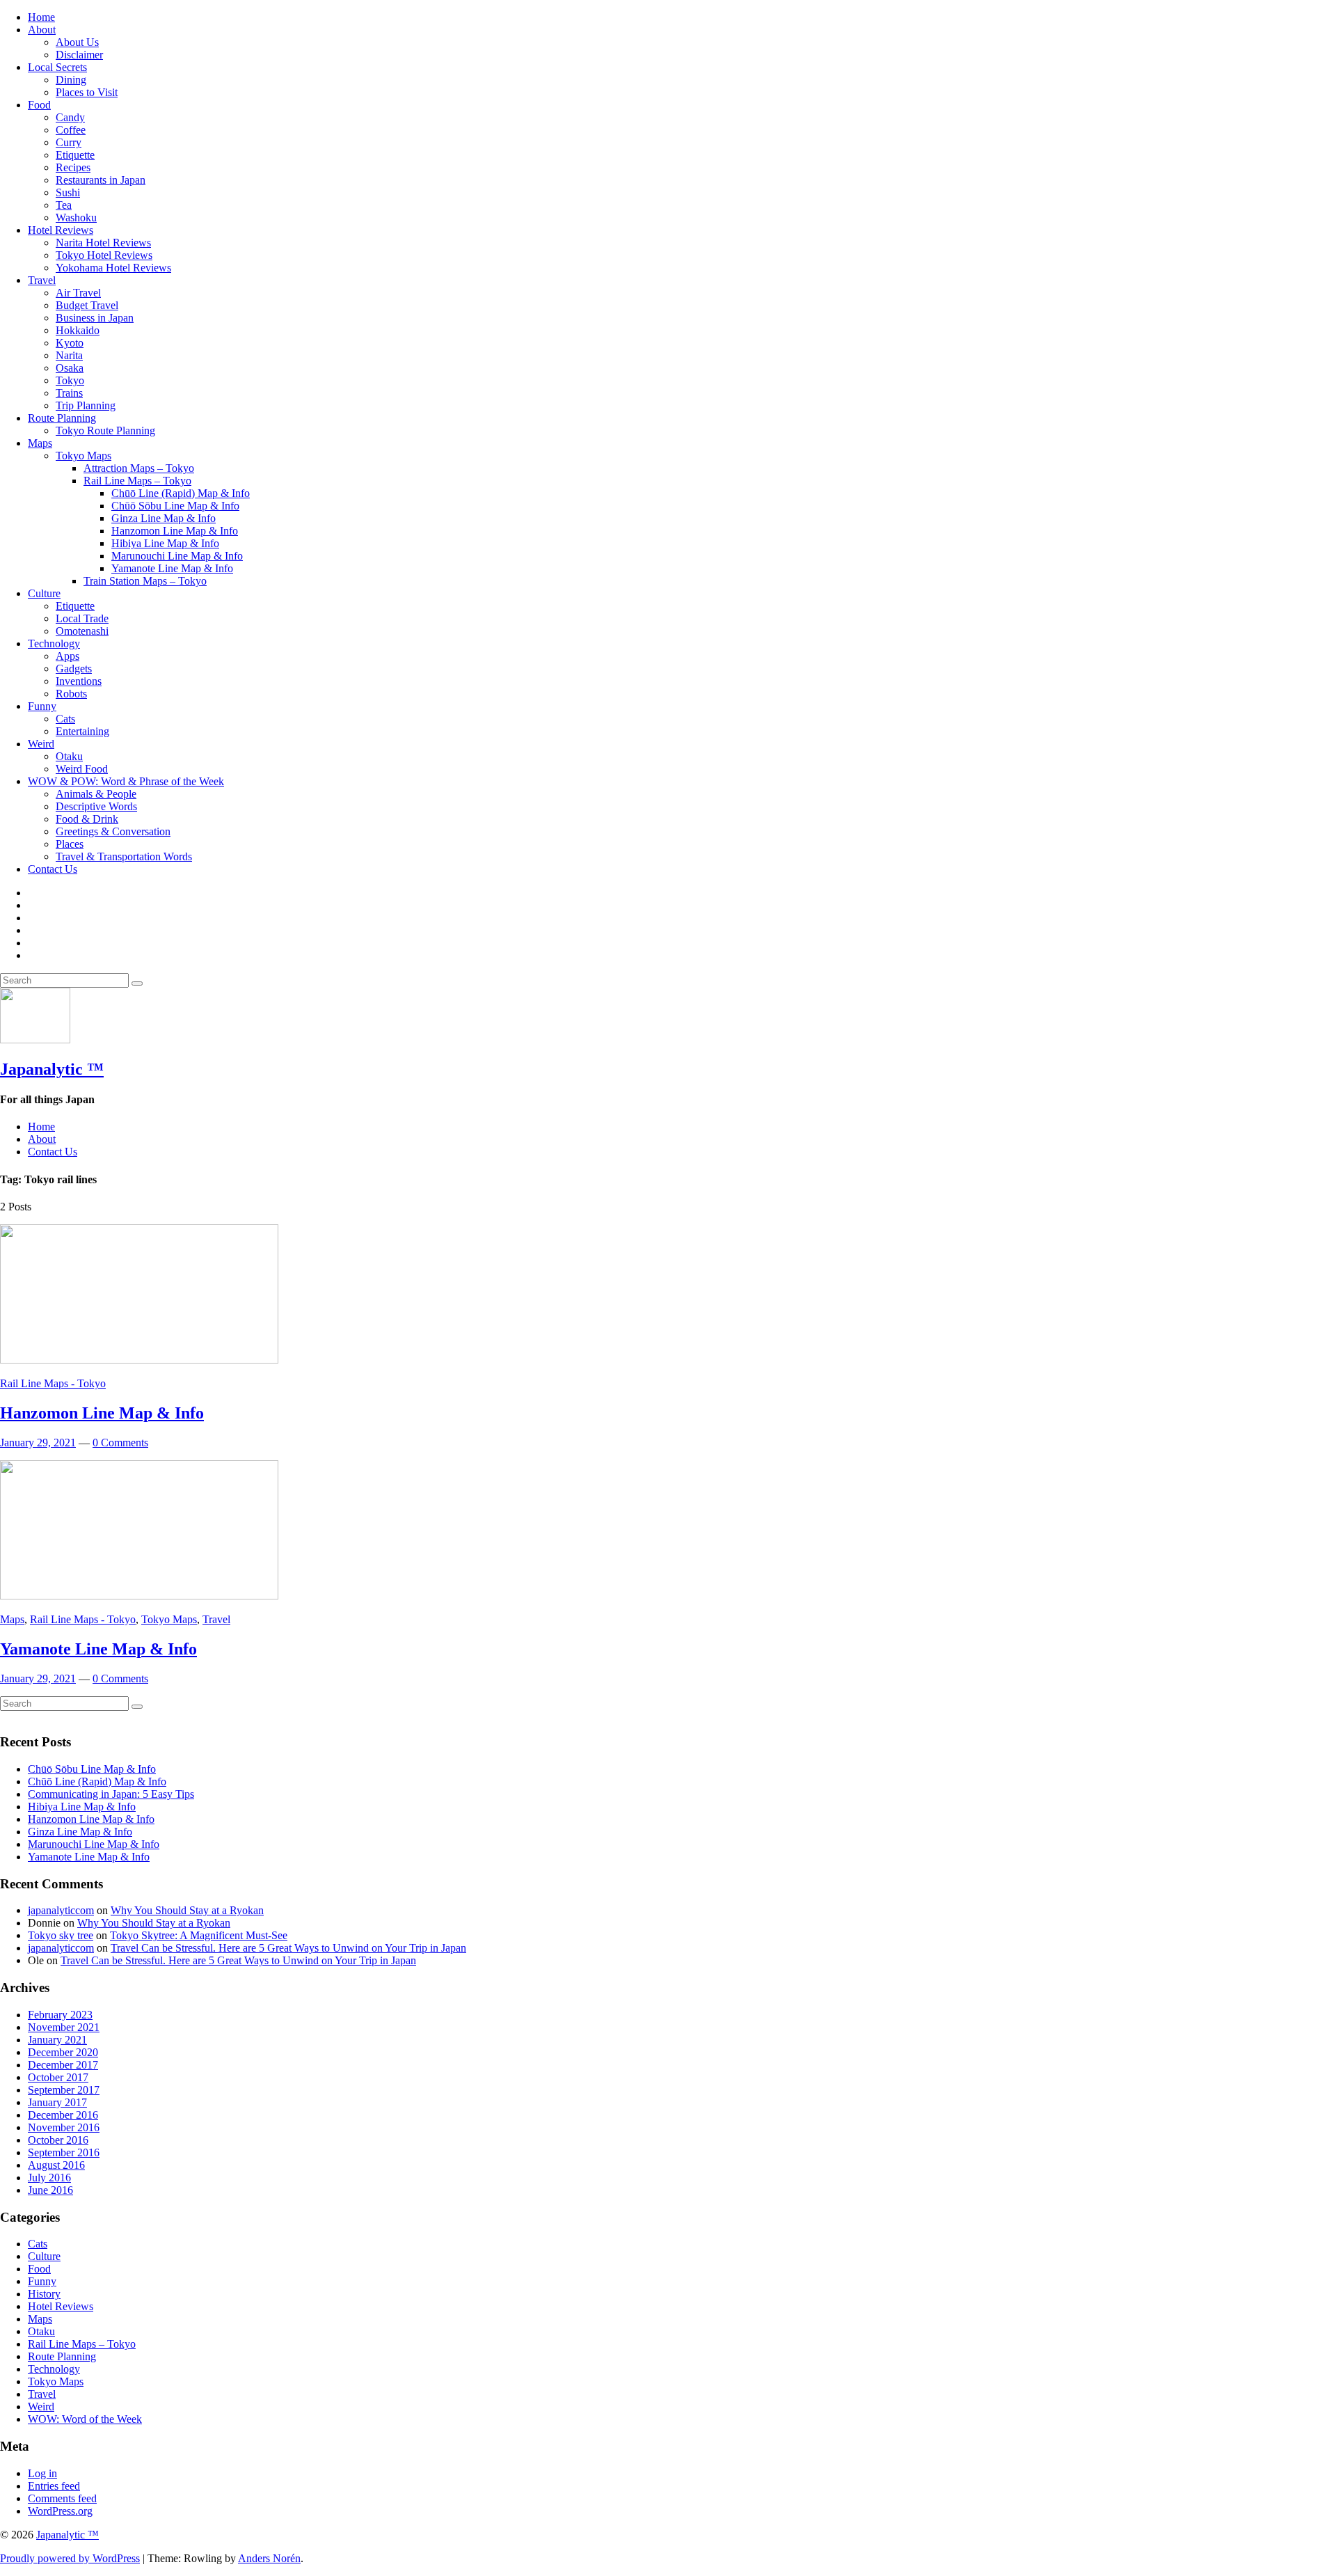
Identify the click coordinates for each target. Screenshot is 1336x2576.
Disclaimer (79, 55)
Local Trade (82, 618)
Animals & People (96, 794)
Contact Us (53, 869)
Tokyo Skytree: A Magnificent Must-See (199, 1935)
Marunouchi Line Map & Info (177, 556)
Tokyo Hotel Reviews (104, 255)
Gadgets (74, 669)
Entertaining (82, 731)
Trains (69, 393)
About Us (77, 42)
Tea (64, 205)
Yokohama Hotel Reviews (113, 268)
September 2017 (64, 2090)
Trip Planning (86, 405)
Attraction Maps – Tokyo (139, 468)
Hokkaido (78, 330)
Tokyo (70, 380)
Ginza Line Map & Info (164, 518)
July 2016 (49, 2178)
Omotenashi (82, 631)
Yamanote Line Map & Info (172, 568)
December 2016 (63, 2115)
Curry (69, 142)
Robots (71, 694)
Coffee (71, 130)
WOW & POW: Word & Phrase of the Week (126, 781)
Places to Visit (87, 92)
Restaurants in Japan (101, 180)
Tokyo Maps (83, 456)
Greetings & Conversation (113, 831)
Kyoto (70, 343)
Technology (54, 643)
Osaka (70, 368)
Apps (67, 656)
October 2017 (58, 2077)
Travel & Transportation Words (124, 856)
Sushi (68, 192)
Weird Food (82, 769)
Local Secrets (57, 67)
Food (39, 105)
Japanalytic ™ (52, 1069)
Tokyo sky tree (61, 1935)
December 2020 (63, 2052)
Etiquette (75, 155)
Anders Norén (269, 2558)
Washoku (76, 218)
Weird (41, 744)
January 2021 (57, 2040)
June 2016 (50, 2190)
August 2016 (56, 2165)
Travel (42, 280)
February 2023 (60, 2015)
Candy (70, 117)
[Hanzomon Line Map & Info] (139, 1360)
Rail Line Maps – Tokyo (137, 481)
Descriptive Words (96, 806)
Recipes (73, 167)
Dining (71, 80)
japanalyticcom (61, 1910)
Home (41, 17)
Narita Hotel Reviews (103, 243)
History (44, 2294)
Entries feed (54, 2486)
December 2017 (63, 2065)
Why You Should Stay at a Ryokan (187, 1910)
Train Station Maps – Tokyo (145, 581)
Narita (69, 355)
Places (70, 844)
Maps (40, 443)
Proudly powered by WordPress (70, 2558)
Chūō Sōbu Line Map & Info (175, 506)
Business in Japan (95, 318)
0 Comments (120, 1443)
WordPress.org (60, 2511)
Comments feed (62, 2498)
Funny (42, 706)
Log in (42, 2473)
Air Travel (78, 293)
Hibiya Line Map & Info (165, 543)
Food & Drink (87, 819)
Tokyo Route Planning (105, 430)
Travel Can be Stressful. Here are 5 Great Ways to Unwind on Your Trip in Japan (288, 1948)
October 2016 (58, 2140)
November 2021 (64, 2027)
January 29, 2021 (38, 1443)
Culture (44, 593)
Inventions (79, 681)
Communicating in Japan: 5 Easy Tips (111, 1794)
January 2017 (57, 2102)
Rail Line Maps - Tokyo (53, 1383)
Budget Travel (87, 305)
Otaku (69, 756)
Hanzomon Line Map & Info (175, 531)
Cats (65, 719)
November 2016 (64, 2127)
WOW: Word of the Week (85, 2419)
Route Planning (62, 418)
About (42, 30)
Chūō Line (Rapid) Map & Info (181, 493)
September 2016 (64, 2152)
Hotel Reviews (61, 230)
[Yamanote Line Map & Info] (139, 1596)
